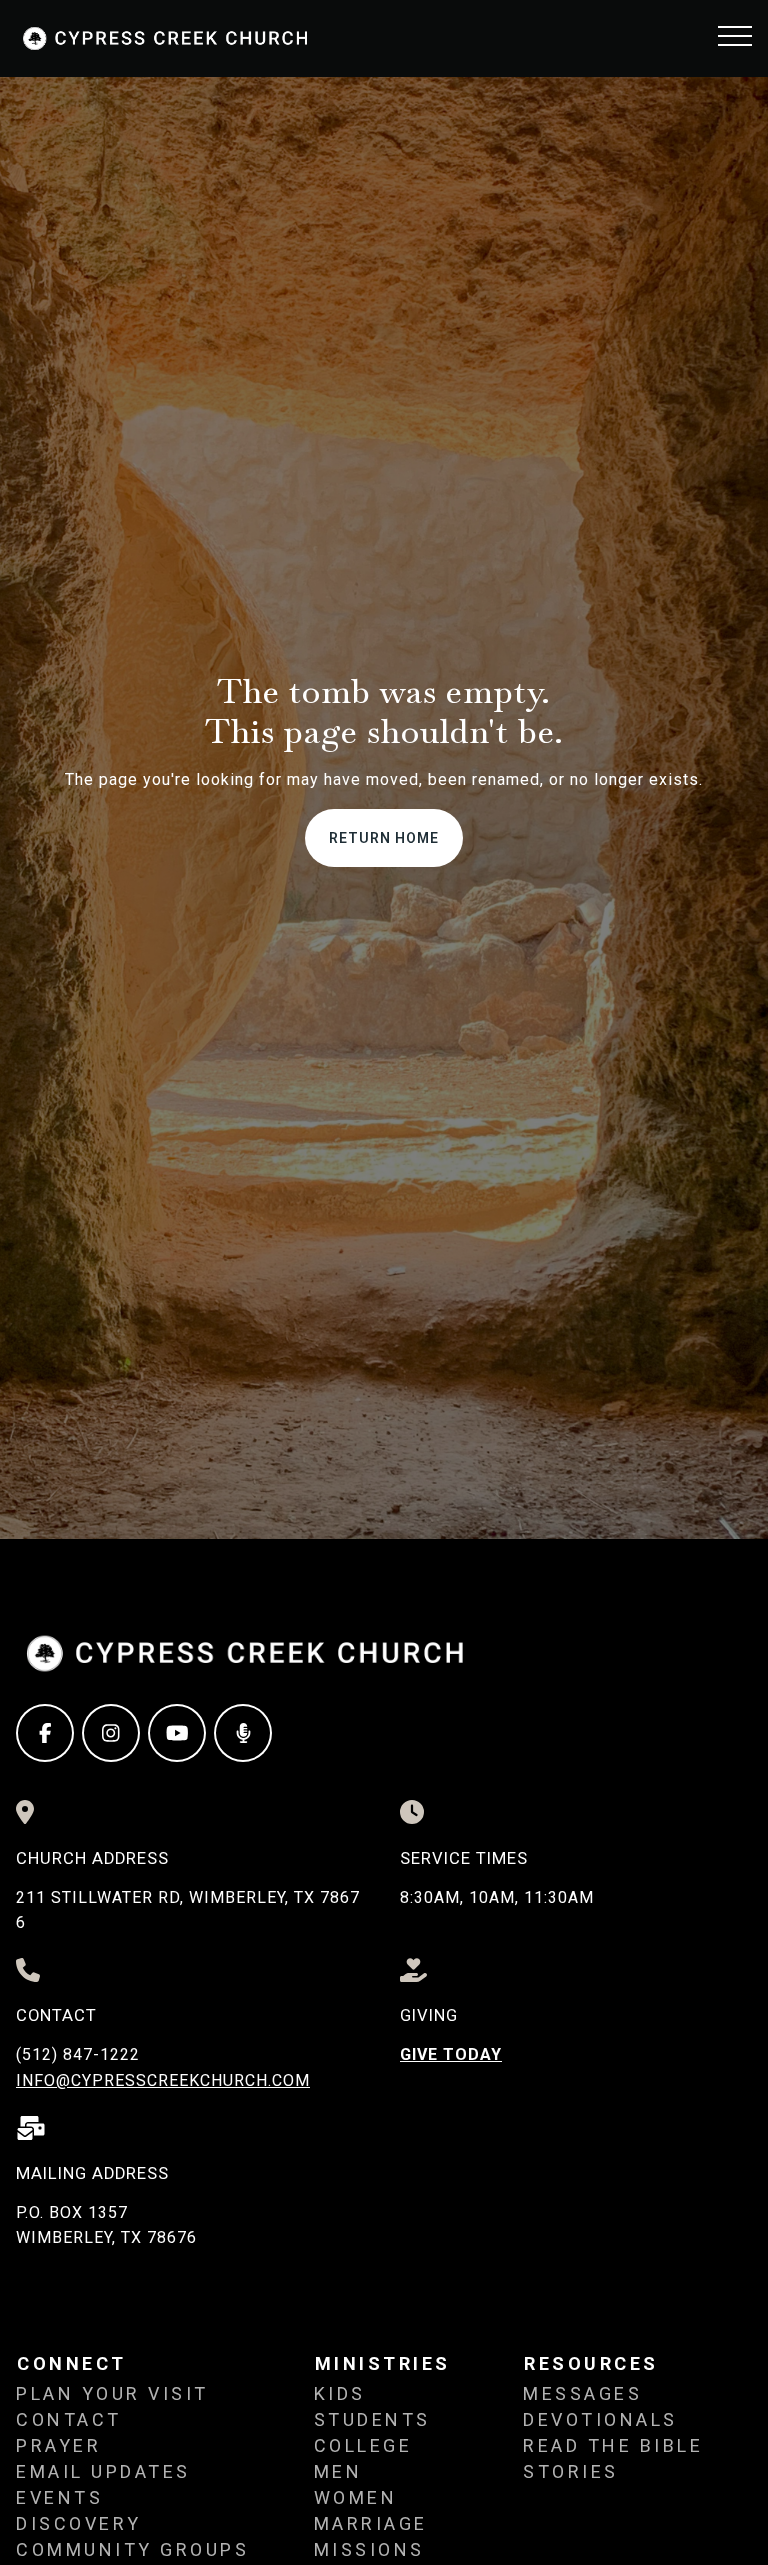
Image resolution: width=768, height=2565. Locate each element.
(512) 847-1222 (78, 2054)
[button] (735, 36)
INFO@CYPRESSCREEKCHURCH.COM (163, 2080)
